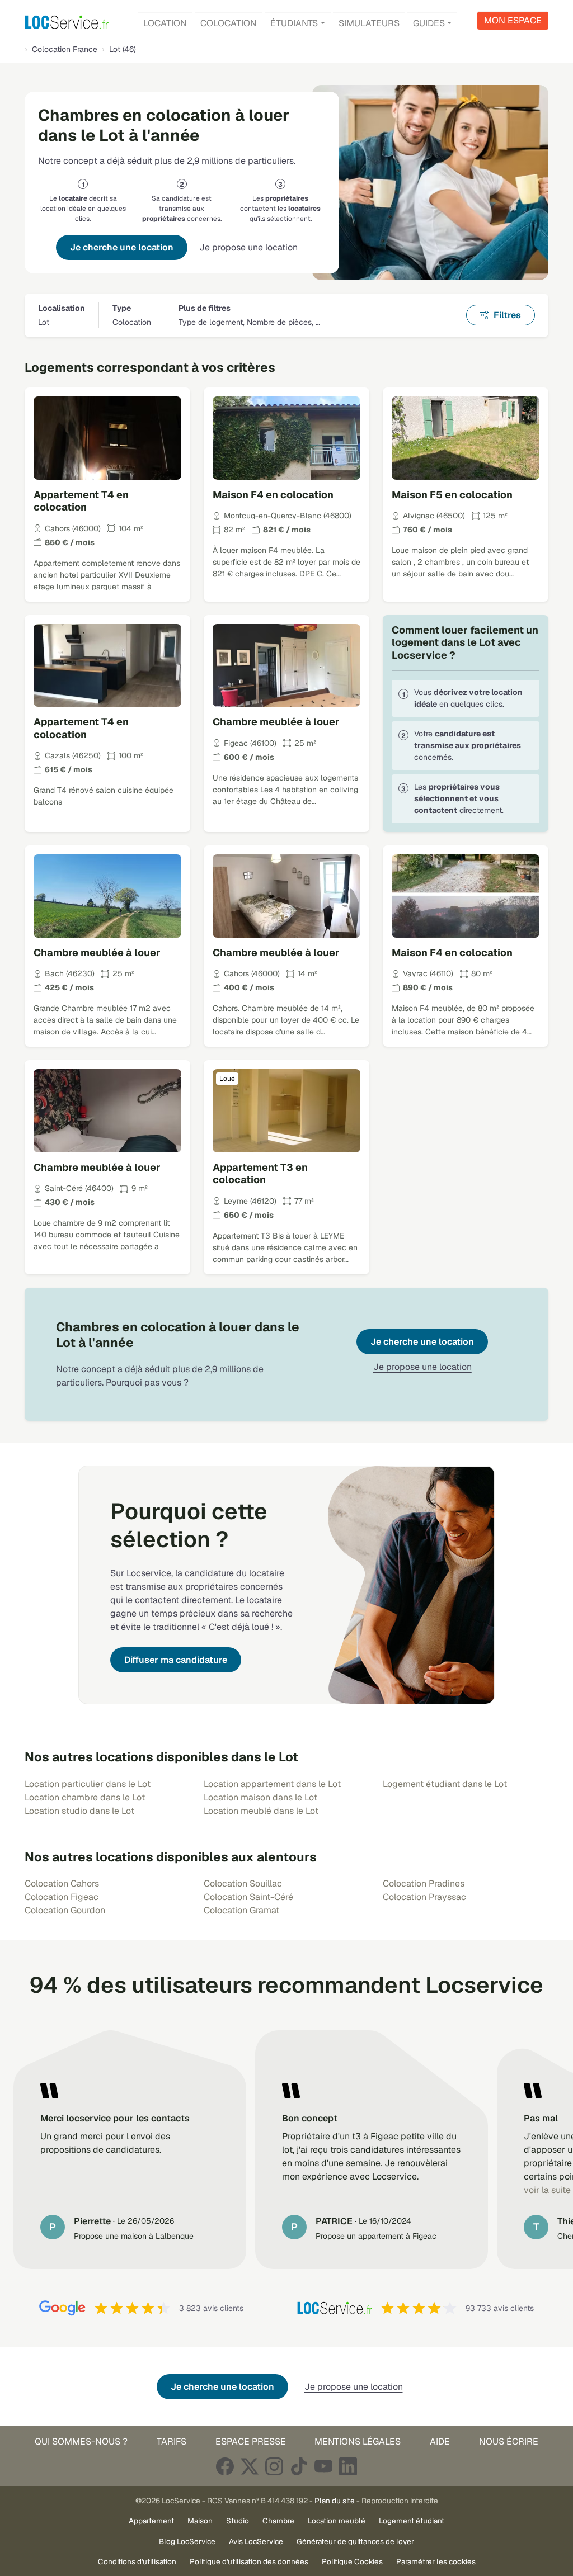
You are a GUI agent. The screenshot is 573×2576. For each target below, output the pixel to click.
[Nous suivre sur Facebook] (225, 2466)
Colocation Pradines (424, 1883)
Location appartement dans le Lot (272, 1784)
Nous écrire (509, 2442)
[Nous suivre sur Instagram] (274, 2466)
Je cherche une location (122, 247)
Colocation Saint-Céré (248, 1897)
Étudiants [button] (294, 23)
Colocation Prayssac (424, 1897)
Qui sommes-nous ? (81, 2442)
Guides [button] (429, 23)
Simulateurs (369, 23)
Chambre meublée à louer (276, 722)
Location (165, 23)
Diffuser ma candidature (176, 1660)
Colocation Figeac (62, 1897)
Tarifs (172, 2442)
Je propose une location (248, 247)
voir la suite (547, 2190)
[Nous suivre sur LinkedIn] (348, 2466)
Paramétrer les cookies (436, 2561)
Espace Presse (251, 2442)
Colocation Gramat (241, 1910)
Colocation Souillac (243, 1883)
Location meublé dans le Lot (261, 1811)
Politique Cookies (352, 2561)
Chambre (278, 2521)
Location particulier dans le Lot (88, 1784)
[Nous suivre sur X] (250, 2466)
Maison (200, 2521)
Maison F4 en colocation (273, 495)
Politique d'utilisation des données (249, 2561)
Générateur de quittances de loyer (355, 2541)
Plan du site (335, 2501)
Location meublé (337, 2521)
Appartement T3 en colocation (260, 1174)
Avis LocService (256, 2541)
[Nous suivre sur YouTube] (323, 2466)
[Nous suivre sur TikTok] (299, 2466)
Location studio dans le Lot (79, 1811)
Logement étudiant (412, 2521)
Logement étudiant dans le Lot (445, 1784)
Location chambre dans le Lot (85, 1797)
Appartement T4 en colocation (81, 501)
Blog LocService (187, 2541)
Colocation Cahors (62, 1883)
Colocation (229, 23)
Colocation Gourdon (65, 1910)
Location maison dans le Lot (260, 1797)
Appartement (151, 2521)
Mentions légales (358, 2442)
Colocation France (65, 49)
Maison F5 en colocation (452, 495)
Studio (238, 2521)
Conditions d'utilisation (137, 2561)
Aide (440, 2442)
